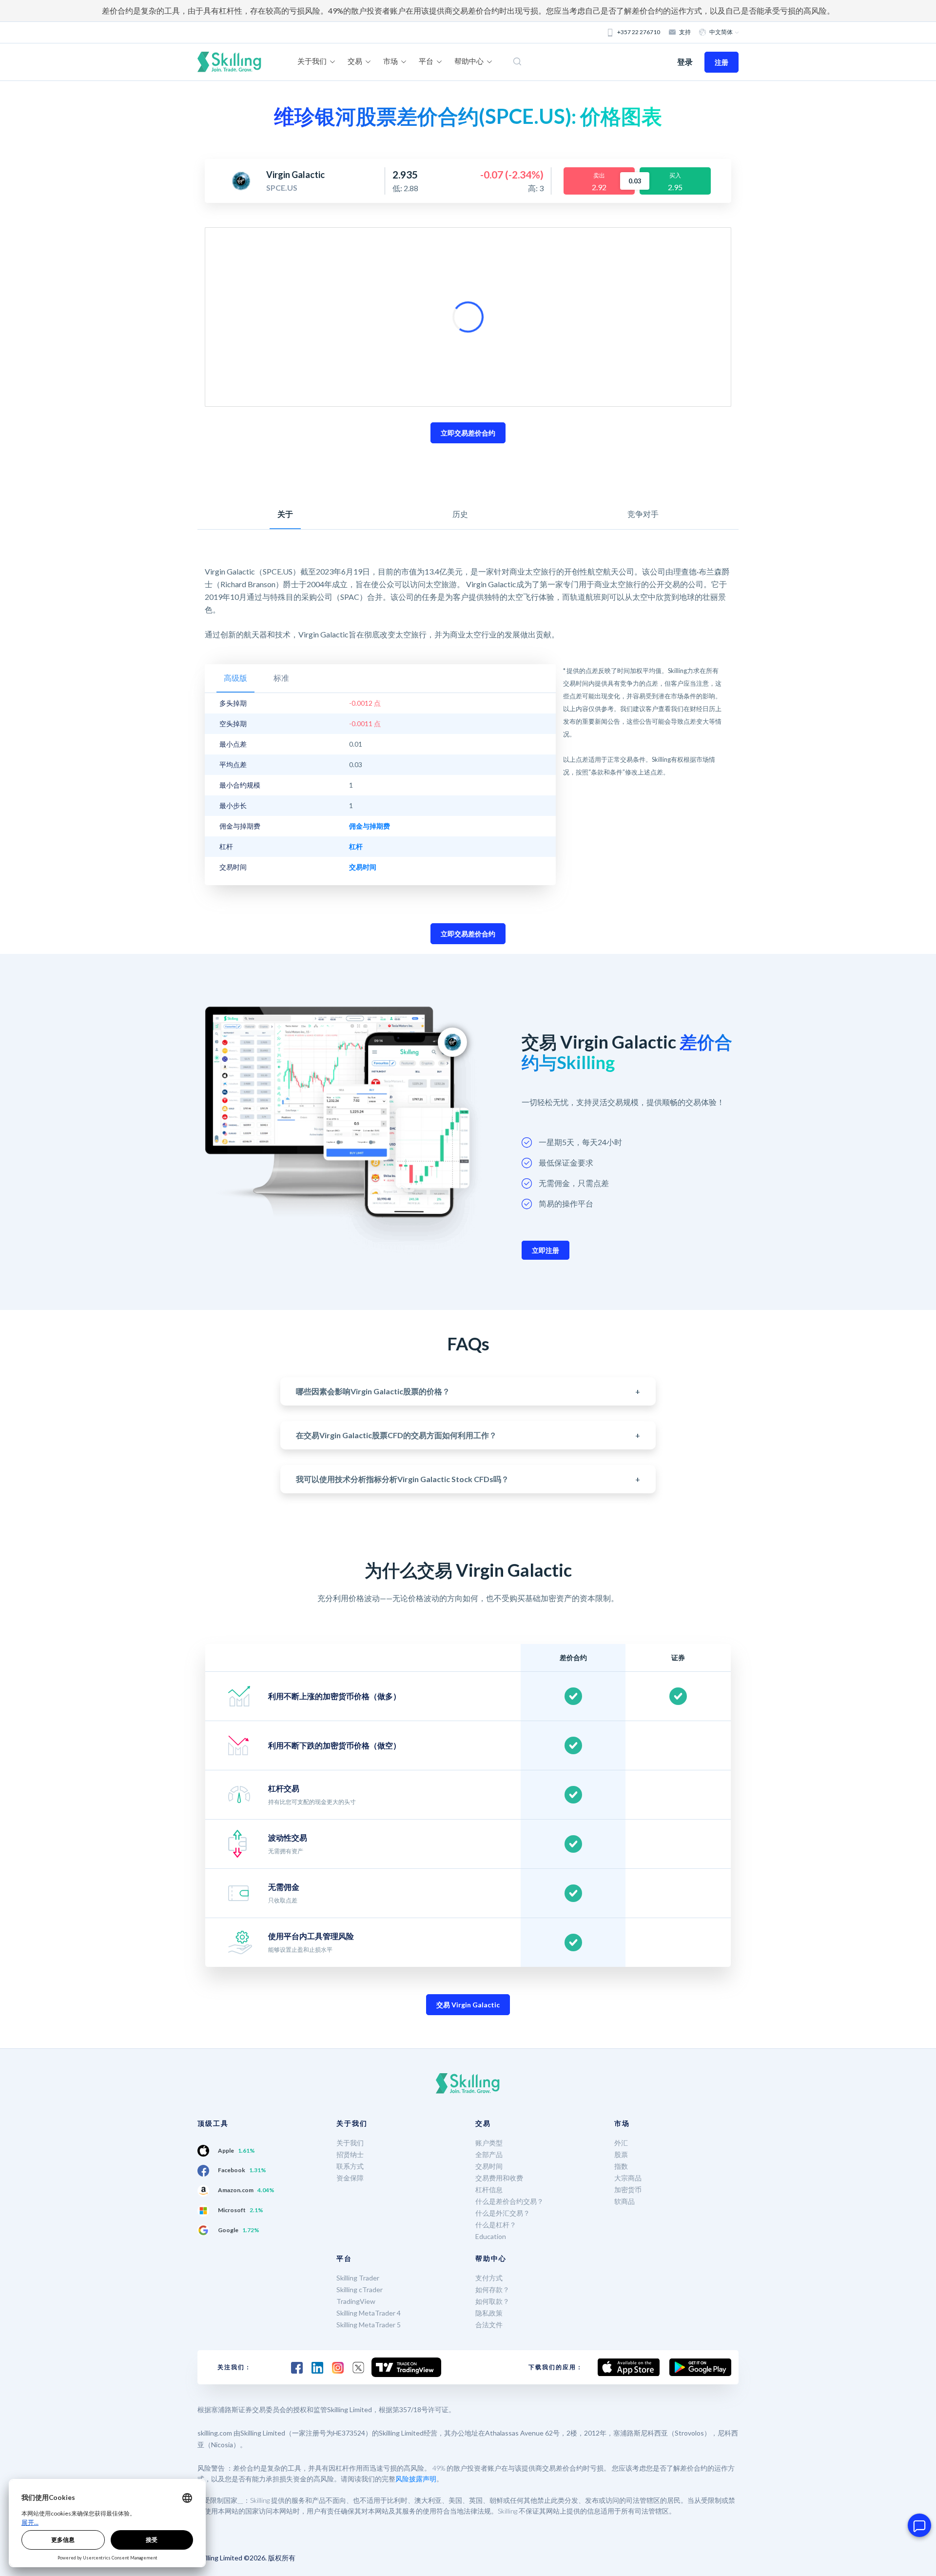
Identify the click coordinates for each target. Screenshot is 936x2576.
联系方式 (350, 2166)
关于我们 (350, 2143)
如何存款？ (492, 2289)
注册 (721, 62)
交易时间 (489, 2166)
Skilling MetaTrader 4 (369, 2313)
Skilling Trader (358, 2278)
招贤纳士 (350, 2154)
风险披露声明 (416, 2479)
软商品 (624, 2201)
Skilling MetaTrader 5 (369, 2325)
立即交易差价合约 (468, 433)
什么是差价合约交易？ (509, 2201)
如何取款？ (492, 2301)
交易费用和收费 (499, 2178)
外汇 (621, 2143)
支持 (685, 32)
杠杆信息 (489, 2190)
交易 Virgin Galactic (468, 2005)
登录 (685, 62)
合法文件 (489, 2325)
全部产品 (489, 2154)
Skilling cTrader (360, 2289)
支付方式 (489, 2278)
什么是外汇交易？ (503, 2213)
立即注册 (546, 1250)
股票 (621, 2154)
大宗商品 (628, 2178)
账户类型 (489, 2143)
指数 (621, 2166)
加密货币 (628, 2190)
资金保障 (350, 2178)
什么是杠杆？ (496, 2225)
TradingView (356, 2301)
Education (491, 2236)
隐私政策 (489, 2313)
